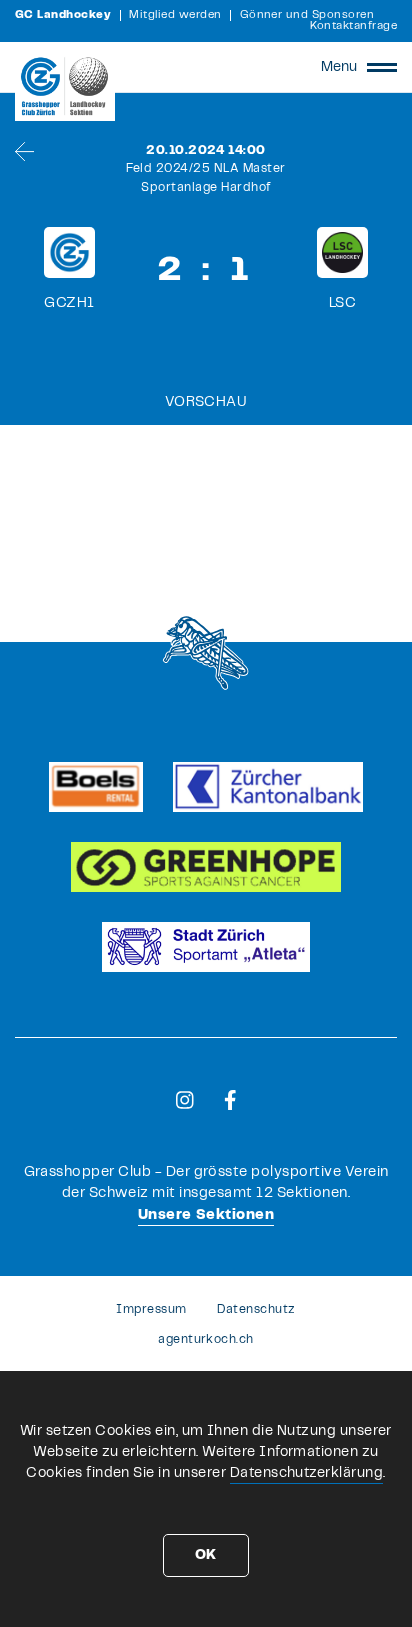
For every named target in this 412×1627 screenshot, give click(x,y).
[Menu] (382, 67)
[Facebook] (230, 1100)
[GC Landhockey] (65, 86)
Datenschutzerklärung (307, 1473)
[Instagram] (185, 1100)
